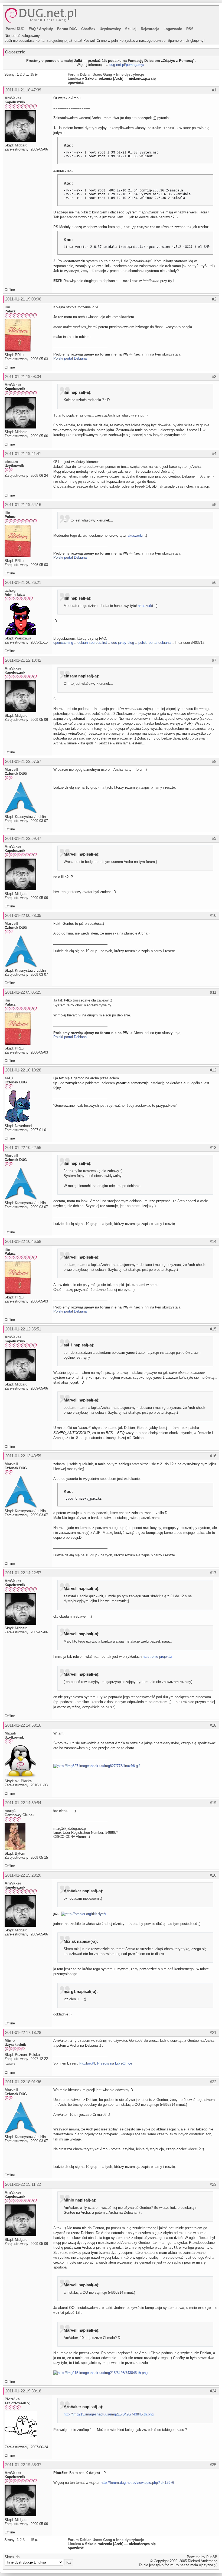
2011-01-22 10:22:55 (23, 1148)
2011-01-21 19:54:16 (23, 505)
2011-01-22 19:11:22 (23, 2184)
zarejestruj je (57, 41)
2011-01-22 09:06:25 (23, 992)
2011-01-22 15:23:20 (23, 1875)
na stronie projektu (157, 1657)
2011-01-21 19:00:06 (23, 299)
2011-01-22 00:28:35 (23, 915)
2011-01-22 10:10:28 (23, 1070)
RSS (190, 29)
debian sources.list (92, 643)
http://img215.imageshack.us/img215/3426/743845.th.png (109, 2414)
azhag (10, 590)
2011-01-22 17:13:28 (23, 2032)
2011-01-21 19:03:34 (23, 377)
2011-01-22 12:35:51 (23, 1329)
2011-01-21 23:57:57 (23, 761)
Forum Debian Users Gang (90, 74)
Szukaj (131, 29)
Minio (10, 2040)
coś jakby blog (123, 643)
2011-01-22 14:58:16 (23, 1725)
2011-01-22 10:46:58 (23, 1241)
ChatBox (88, 29)
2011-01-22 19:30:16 (23, 2391)
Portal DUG (15, 29)
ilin (7, 307)
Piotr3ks (12, 2399)
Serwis (10, 2064)
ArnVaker (13, 98)
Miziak (10, 1733)
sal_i (9, 1078)
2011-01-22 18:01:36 (23, 2082)
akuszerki (135, 535)
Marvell (11, 769)
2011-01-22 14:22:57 (23, 1573)
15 (32, 74)
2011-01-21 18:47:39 (23, 90)
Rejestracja (150, 29)
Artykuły (46, 29)
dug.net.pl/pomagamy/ (127, 65)
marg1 (10, 1811)
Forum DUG (67, 29)
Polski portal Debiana (70, 358)
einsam (11, 462)
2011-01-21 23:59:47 (23, 838)
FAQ (32, 29)
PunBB (212, 2557)
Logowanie (173, 29)
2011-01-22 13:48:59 (23, 1456)
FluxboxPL (88, 2063)
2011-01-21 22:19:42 (23, 660)
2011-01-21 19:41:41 (23, 454)
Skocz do (12, 2557)
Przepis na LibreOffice (115, 2063)
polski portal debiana (154, 643)
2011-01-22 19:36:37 (23, 2465)
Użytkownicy (110, 29)
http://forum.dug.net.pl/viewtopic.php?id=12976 (137, 2483)
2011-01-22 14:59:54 (23, 1803)
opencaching (63, 643)
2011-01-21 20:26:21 (23, 582)
